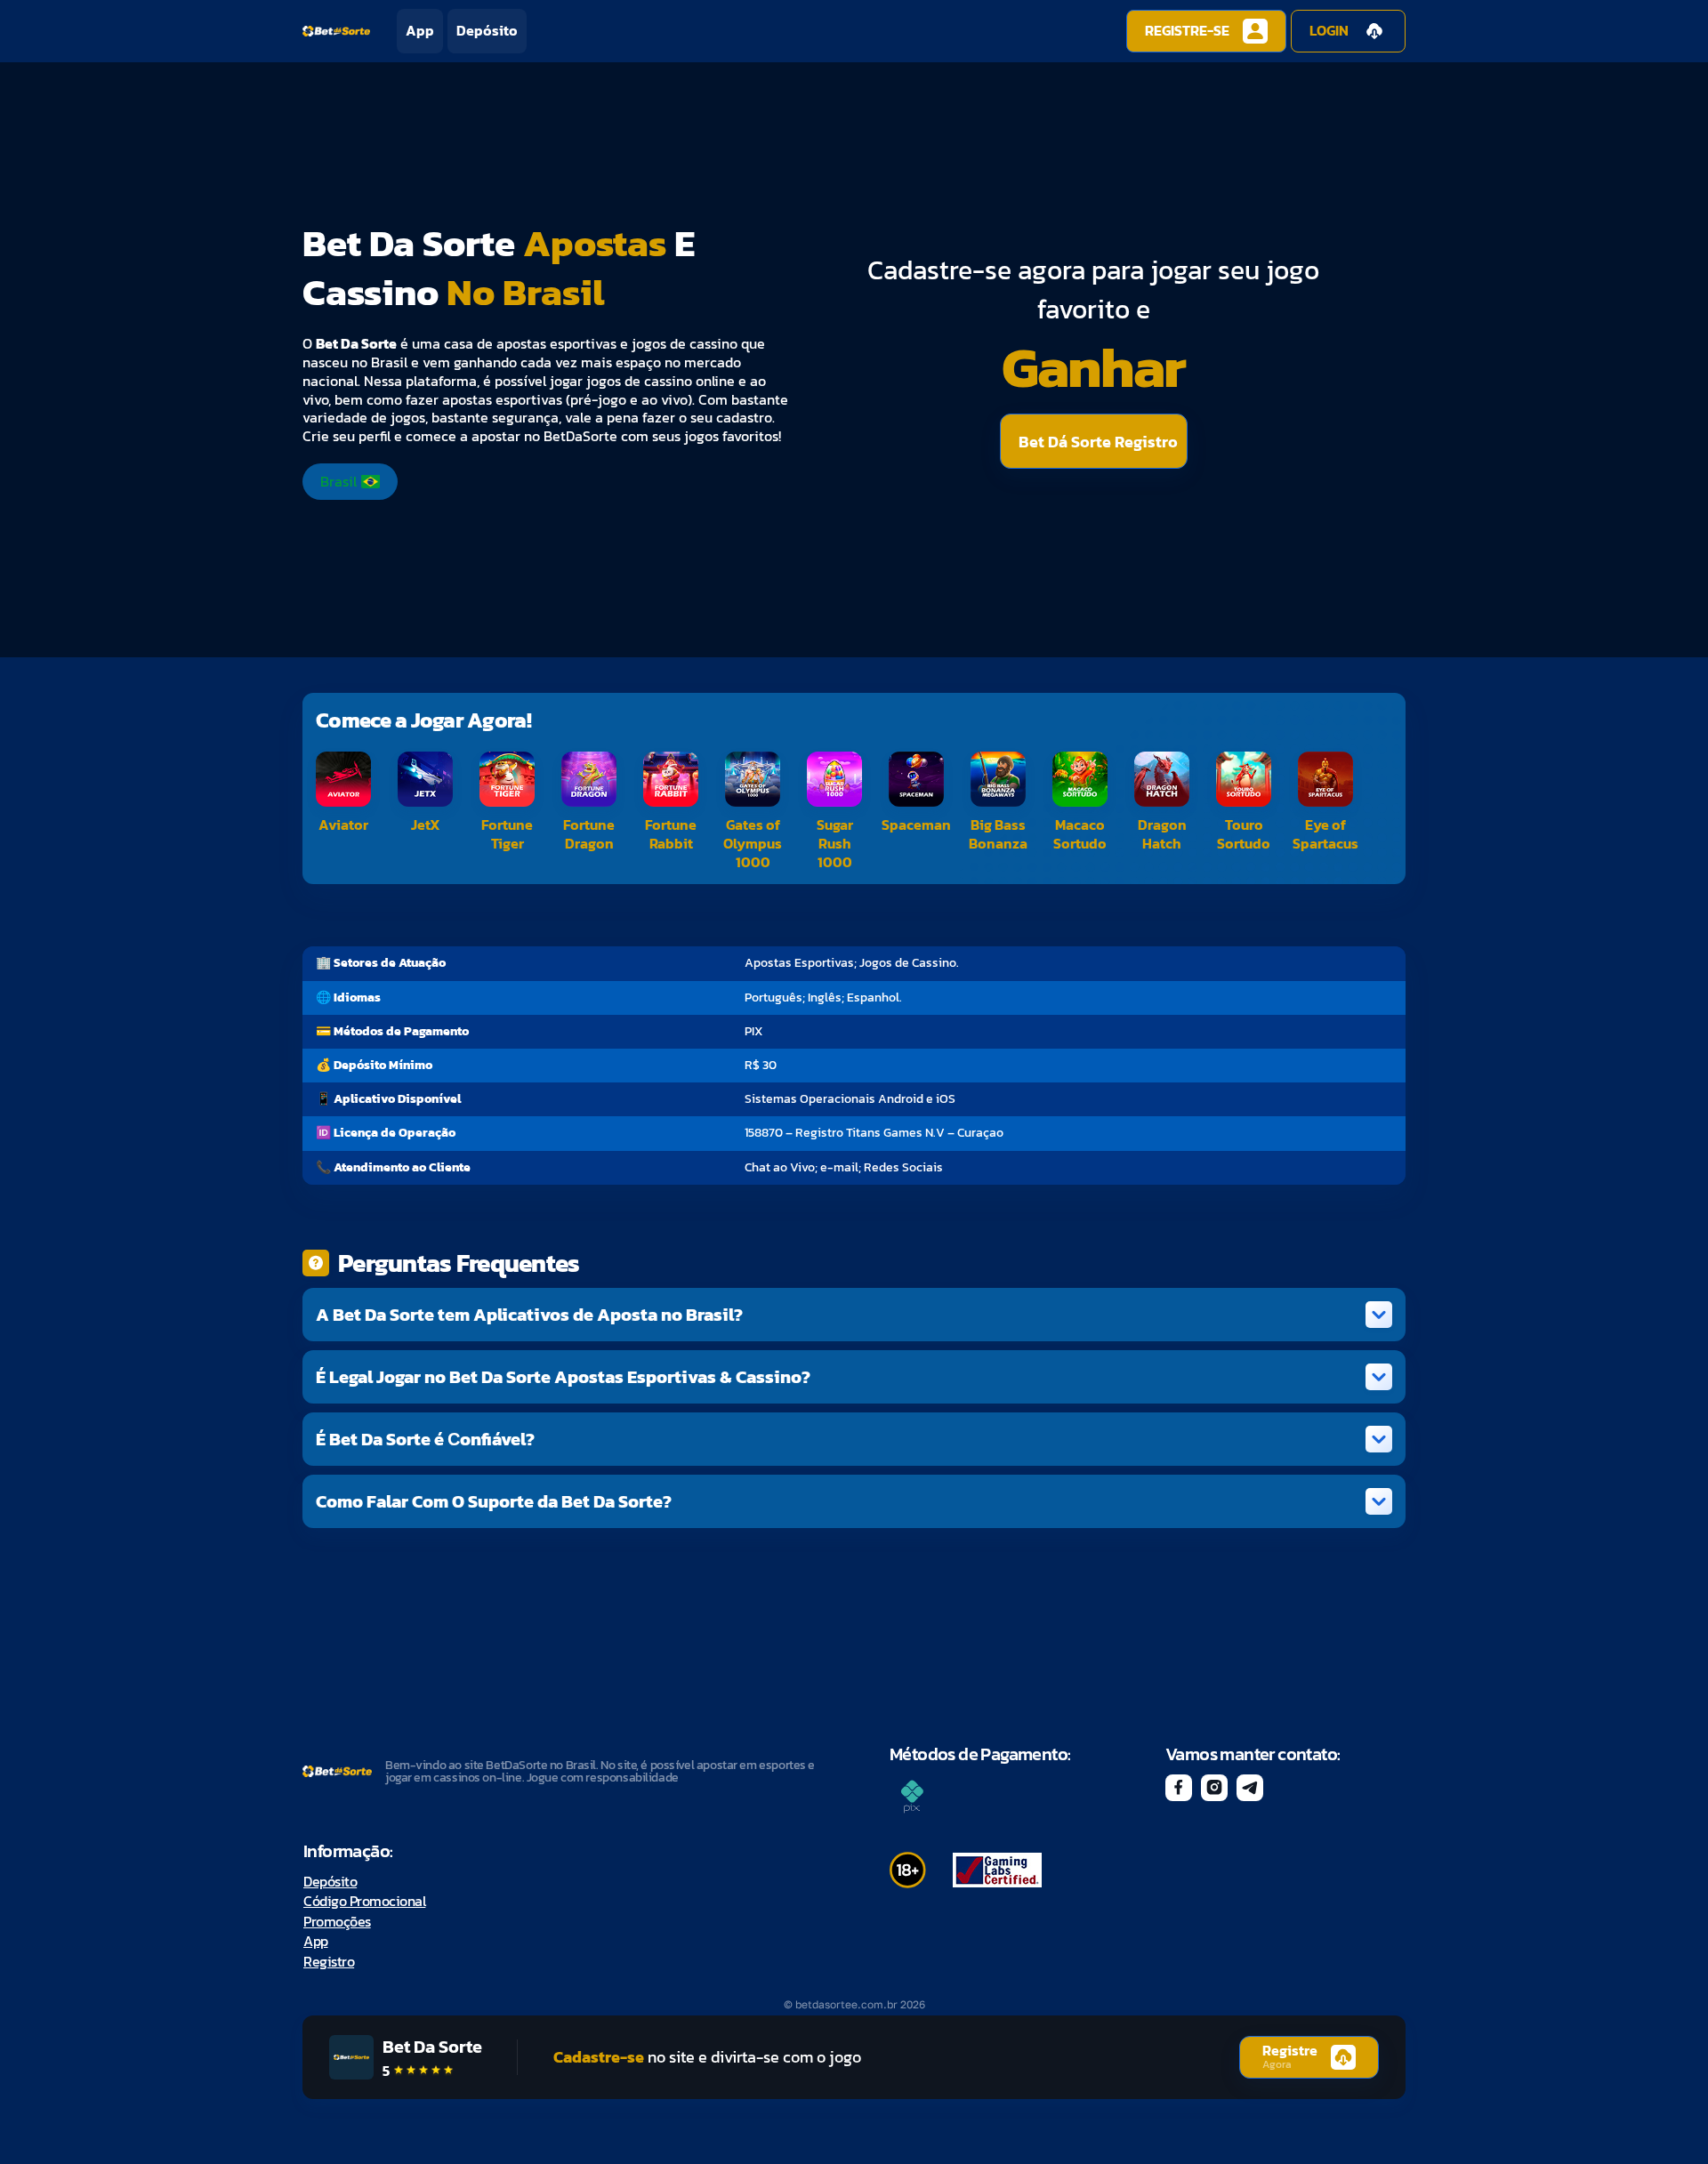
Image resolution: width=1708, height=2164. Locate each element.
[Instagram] (1214, 1788)
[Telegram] (1250, 1788)
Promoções (337, 1921)
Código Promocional (364, 1901)
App (420, 31)
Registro (329, 1961)
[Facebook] (1179, 1788)
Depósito (487, 31)
